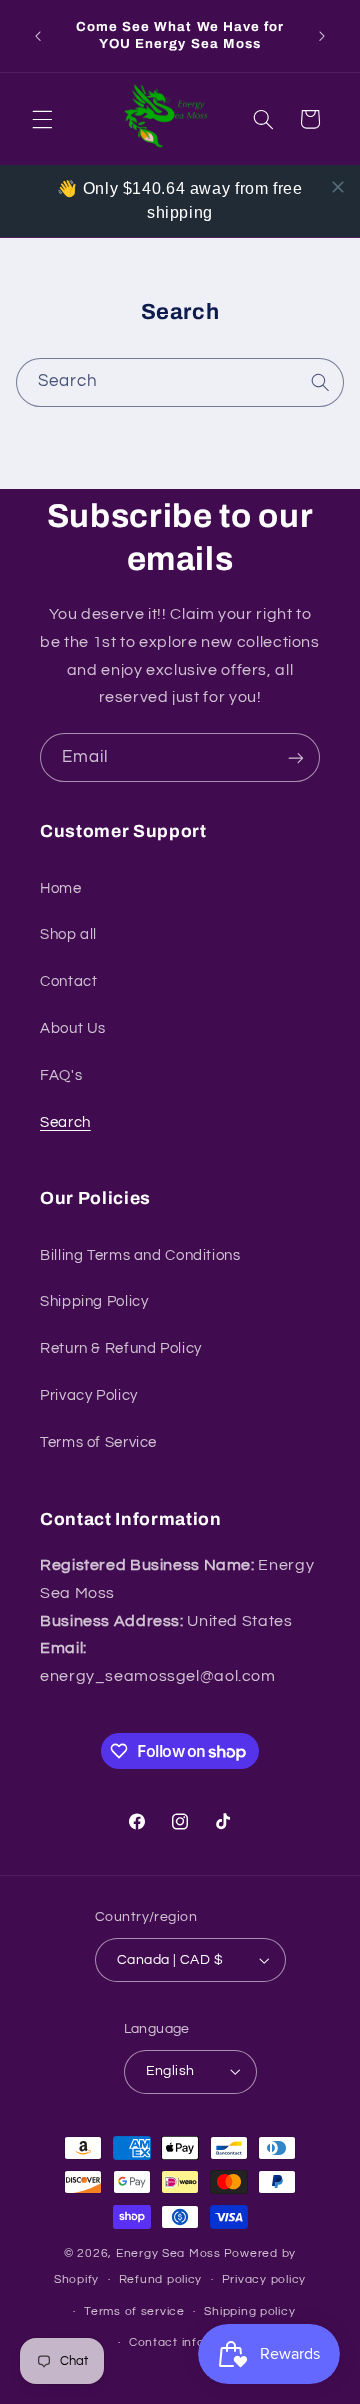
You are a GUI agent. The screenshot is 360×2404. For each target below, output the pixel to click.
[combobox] (180, 382)
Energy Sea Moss (168, 2253)
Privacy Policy (89, 1395)
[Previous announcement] (38, 36)
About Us (73, 1028)
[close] (338, 187)
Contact (68, 981)
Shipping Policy (94, 1301)
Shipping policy (249, 2311)
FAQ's (61, 1075)
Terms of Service (98, 1442)
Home (61, 888)
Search (65, 1122)
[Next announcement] (322, 36)
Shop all (68, 934)
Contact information (190, 2342)
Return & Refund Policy (121, 1348)
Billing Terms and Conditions (140, 1255)
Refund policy (161, 2279)
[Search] (320, 382)
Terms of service (134, 2311)
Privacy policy (264, 2279)
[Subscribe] (296, 757)
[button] (42, 119)
